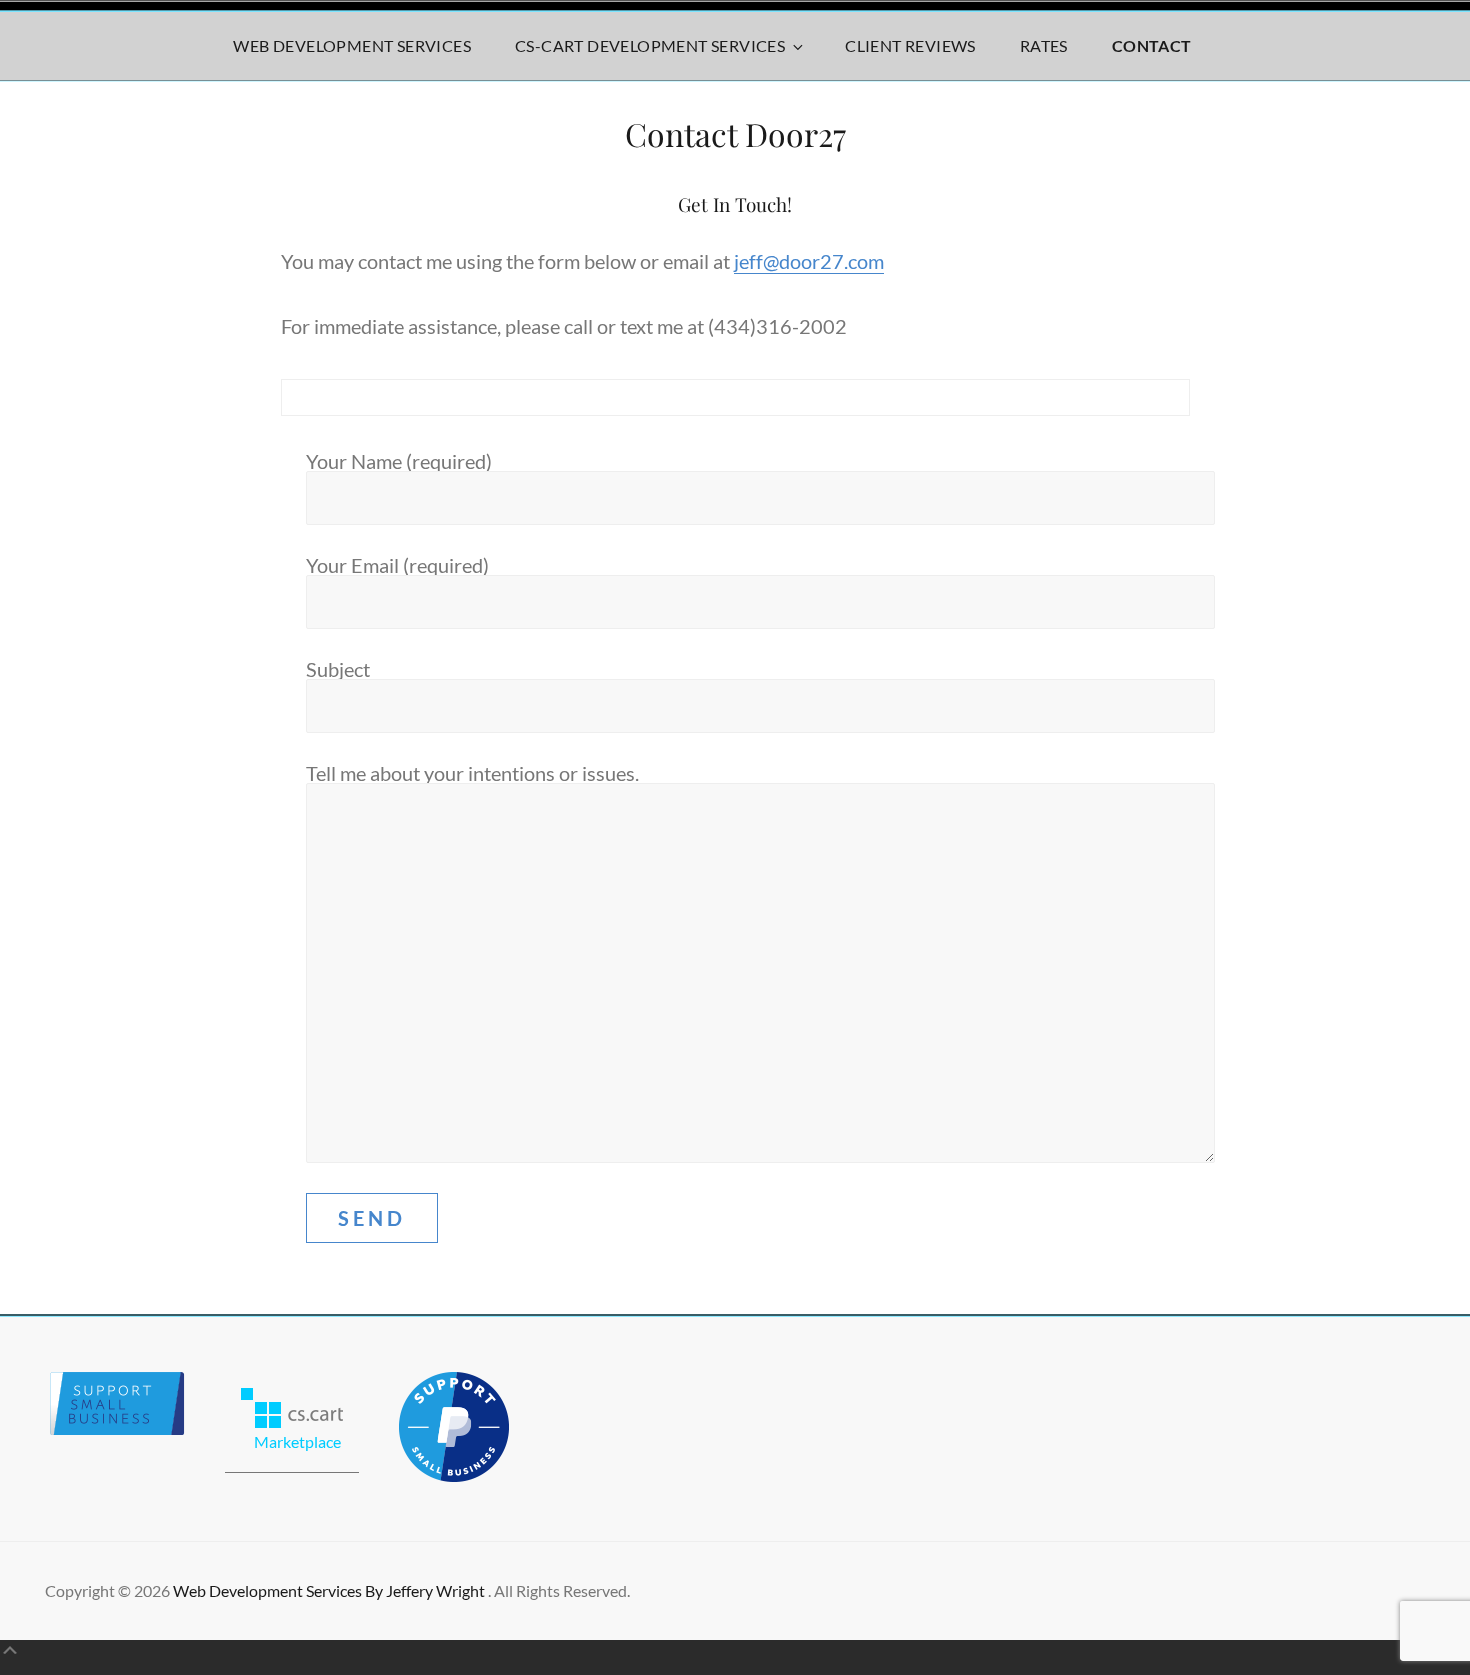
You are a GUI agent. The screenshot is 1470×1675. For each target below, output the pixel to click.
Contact (1152, 45)
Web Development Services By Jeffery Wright (330, 1590)
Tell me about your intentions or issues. (472, 773)
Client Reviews (910, 45)
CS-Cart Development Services (650, 45)
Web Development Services (352, 45)
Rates (1044, 45)
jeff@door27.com (809, 261)
